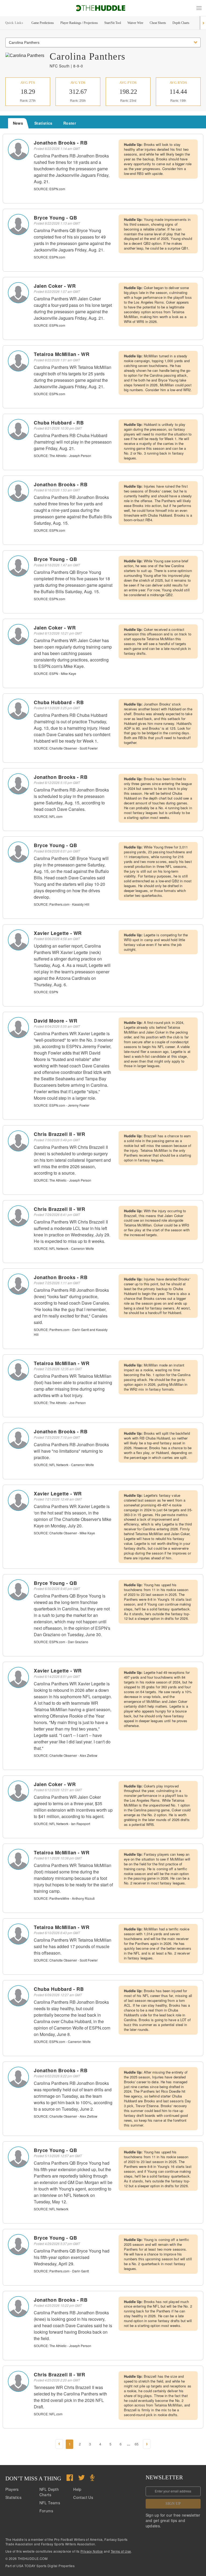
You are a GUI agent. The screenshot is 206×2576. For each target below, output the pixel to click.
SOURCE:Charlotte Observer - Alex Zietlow (66, 1755)
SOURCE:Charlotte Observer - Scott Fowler (66, 748)
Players (12, 2489)
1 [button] (70, 2444)
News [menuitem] (18, 123)
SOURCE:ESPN (46, 992)
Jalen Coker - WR (55, 286)
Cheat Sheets (158, 23)
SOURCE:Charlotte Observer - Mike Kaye (64, 1533)
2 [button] (80, 2444)
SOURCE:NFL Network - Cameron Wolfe (64, 1248)
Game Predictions (43, 23)
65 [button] (137, 2444)
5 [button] (110, 2444)
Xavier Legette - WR (58, 933)
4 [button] (100, 2444)
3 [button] (90, 2444)
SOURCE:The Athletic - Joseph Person (62, 456)
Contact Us (83, 2497)
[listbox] (103, 42)
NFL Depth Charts (49, 2492)
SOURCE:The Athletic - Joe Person (60, 1403)
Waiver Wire (135, 23)
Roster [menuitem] (70, 123)
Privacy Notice (92, 2551)
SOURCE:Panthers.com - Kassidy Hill (62, 904)
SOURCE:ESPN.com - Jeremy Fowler (62, 1105)
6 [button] (121, 2444)
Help (77, 2489)
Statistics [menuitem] (43, 123)
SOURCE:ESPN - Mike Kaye (55, 673)
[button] (199, 8)
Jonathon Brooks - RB (61, 143)
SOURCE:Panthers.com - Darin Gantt (61, 2271)
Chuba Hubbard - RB (59, 423)
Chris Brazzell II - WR (59, 1134)
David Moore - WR (56, 1021)
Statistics (13, 2497)
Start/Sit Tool (113, 23)
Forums (46, 2511)
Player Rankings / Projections (79, 23)
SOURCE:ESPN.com (49, 189)
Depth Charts (181, 23)
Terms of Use (121, 2551)
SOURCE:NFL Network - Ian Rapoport (62, 1824)
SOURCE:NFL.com (48, 816)
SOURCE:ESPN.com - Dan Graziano (61, 1642)
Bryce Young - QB (55, 218)
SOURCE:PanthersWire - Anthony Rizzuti (64, 1898)
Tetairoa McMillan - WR (62, 354)
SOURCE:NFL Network (51, 2209)
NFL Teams (50, 2503)
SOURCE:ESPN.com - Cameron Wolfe (62, 2041)
